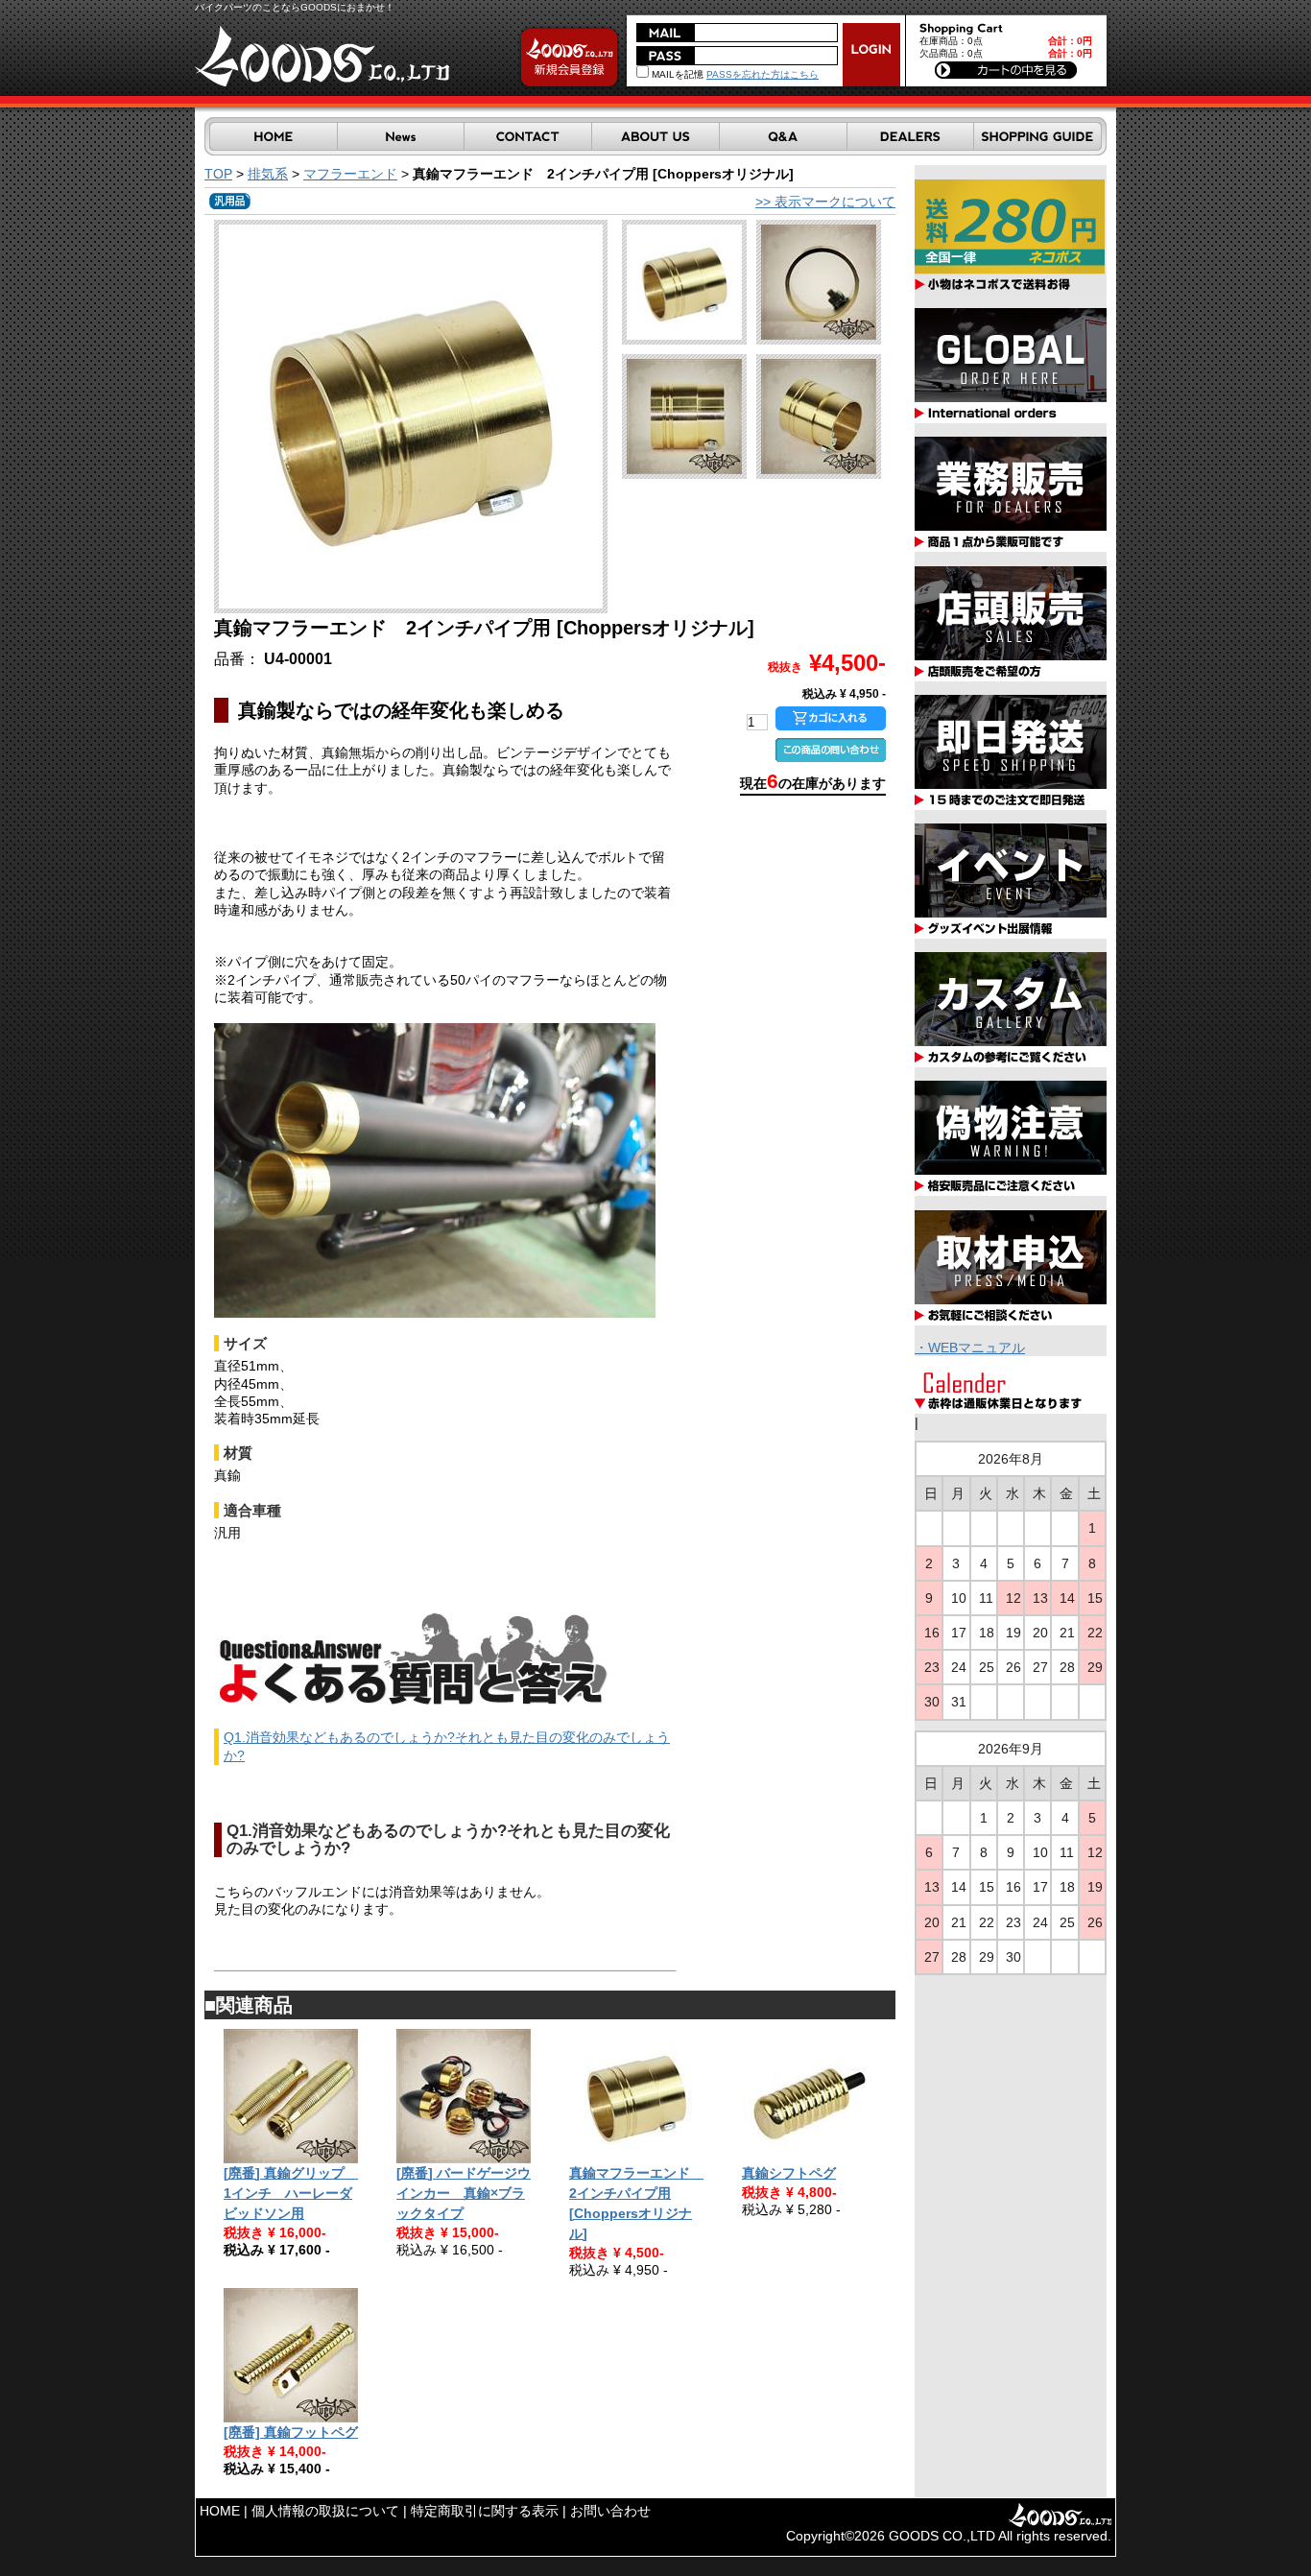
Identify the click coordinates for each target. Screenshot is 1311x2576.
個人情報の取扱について (325, 2511)
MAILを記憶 (676, 74)
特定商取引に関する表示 (485, 2511)
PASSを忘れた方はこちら (763, 74)
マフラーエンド (350, 174)
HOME (220, 2511)
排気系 (268, 174)
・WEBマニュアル (970, 1348)
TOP (218, 174)
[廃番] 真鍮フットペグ (291, 2432)
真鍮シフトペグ (789, 2173)
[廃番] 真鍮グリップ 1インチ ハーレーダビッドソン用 (291, 2193)
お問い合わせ (610, 2511)
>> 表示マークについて (825, 202)
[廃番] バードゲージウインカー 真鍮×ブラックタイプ (464, 2193)
